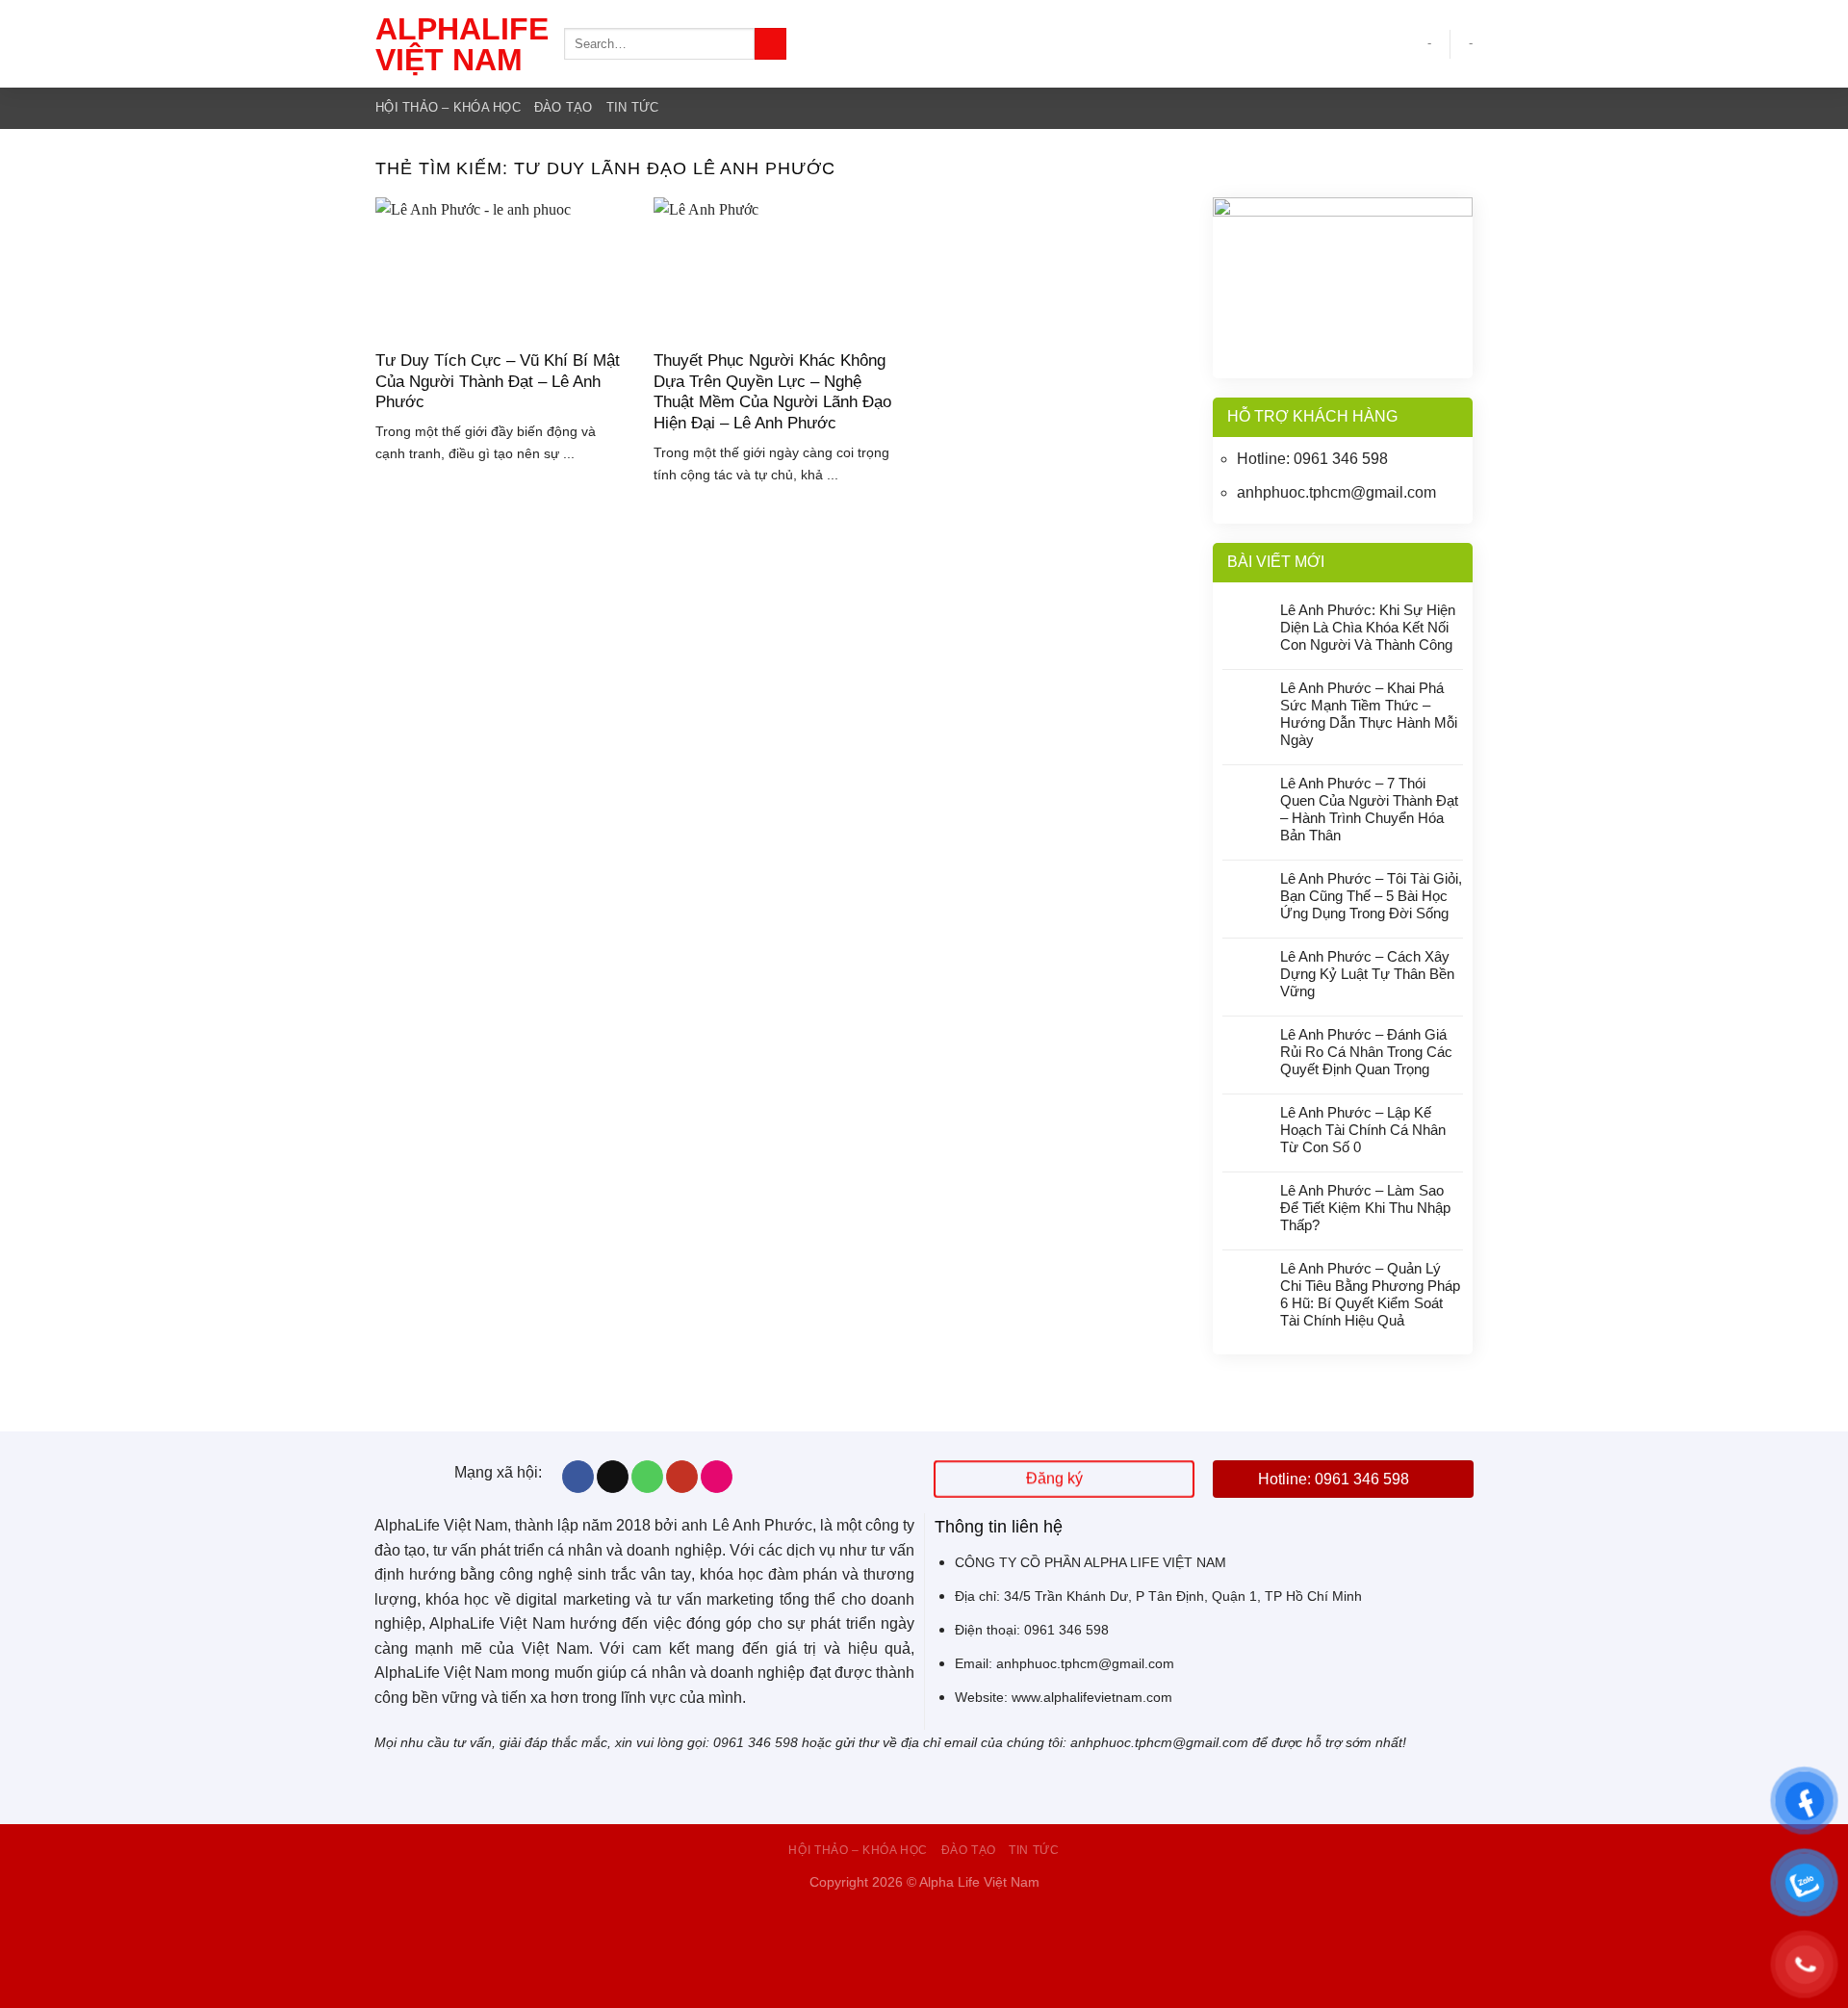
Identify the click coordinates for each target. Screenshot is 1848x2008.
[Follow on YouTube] (682, 1477)
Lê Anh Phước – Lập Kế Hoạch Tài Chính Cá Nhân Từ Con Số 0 (1363, 1130)
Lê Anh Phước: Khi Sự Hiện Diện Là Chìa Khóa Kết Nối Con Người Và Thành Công (1368, 627)
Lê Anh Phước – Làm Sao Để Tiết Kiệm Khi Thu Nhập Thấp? (1365, 1208)
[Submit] (770, 44)
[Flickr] (717, 1477)
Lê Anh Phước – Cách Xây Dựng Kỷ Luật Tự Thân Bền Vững (1367, 974)
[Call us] (647, 1477)
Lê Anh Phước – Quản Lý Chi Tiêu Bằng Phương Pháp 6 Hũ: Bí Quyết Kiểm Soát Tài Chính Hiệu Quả (1370, 1294)
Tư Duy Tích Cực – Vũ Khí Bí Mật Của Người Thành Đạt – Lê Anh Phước (498, 381)
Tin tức (633, 107)
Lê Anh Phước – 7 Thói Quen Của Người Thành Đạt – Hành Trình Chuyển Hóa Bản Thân (1369, 809)
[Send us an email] (613, 1477)
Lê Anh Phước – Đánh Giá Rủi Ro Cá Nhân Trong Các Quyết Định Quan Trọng (1366, 1052)
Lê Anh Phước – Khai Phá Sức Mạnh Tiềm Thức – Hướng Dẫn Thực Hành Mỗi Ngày (1369, 714)
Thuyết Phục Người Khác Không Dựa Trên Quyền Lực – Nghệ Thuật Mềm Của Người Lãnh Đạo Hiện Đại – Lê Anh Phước (772, 392)
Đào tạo (564, 107)
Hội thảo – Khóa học (448, 107)
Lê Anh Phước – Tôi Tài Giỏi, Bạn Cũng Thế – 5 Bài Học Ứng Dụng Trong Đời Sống (1371, 896)
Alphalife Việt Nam (455, 44)
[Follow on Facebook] (578, 1477)
